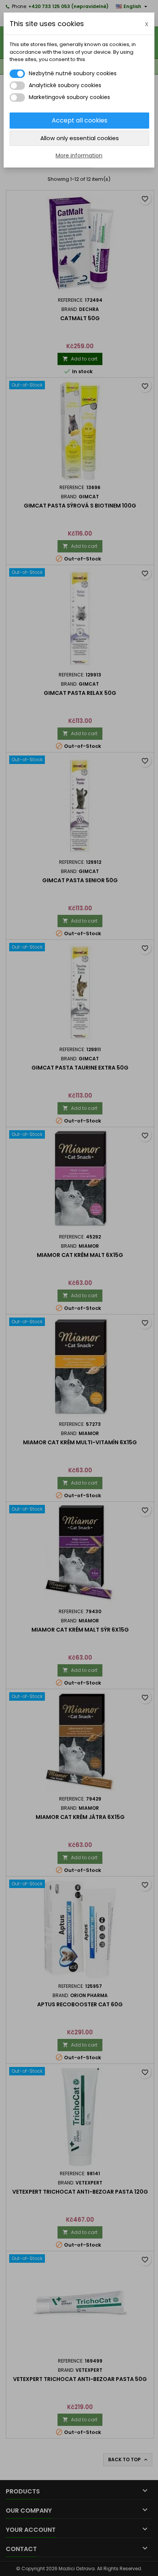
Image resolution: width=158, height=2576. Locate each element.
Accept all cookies (80, 120)
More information (79, 155)
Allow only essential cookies (80, 138)
